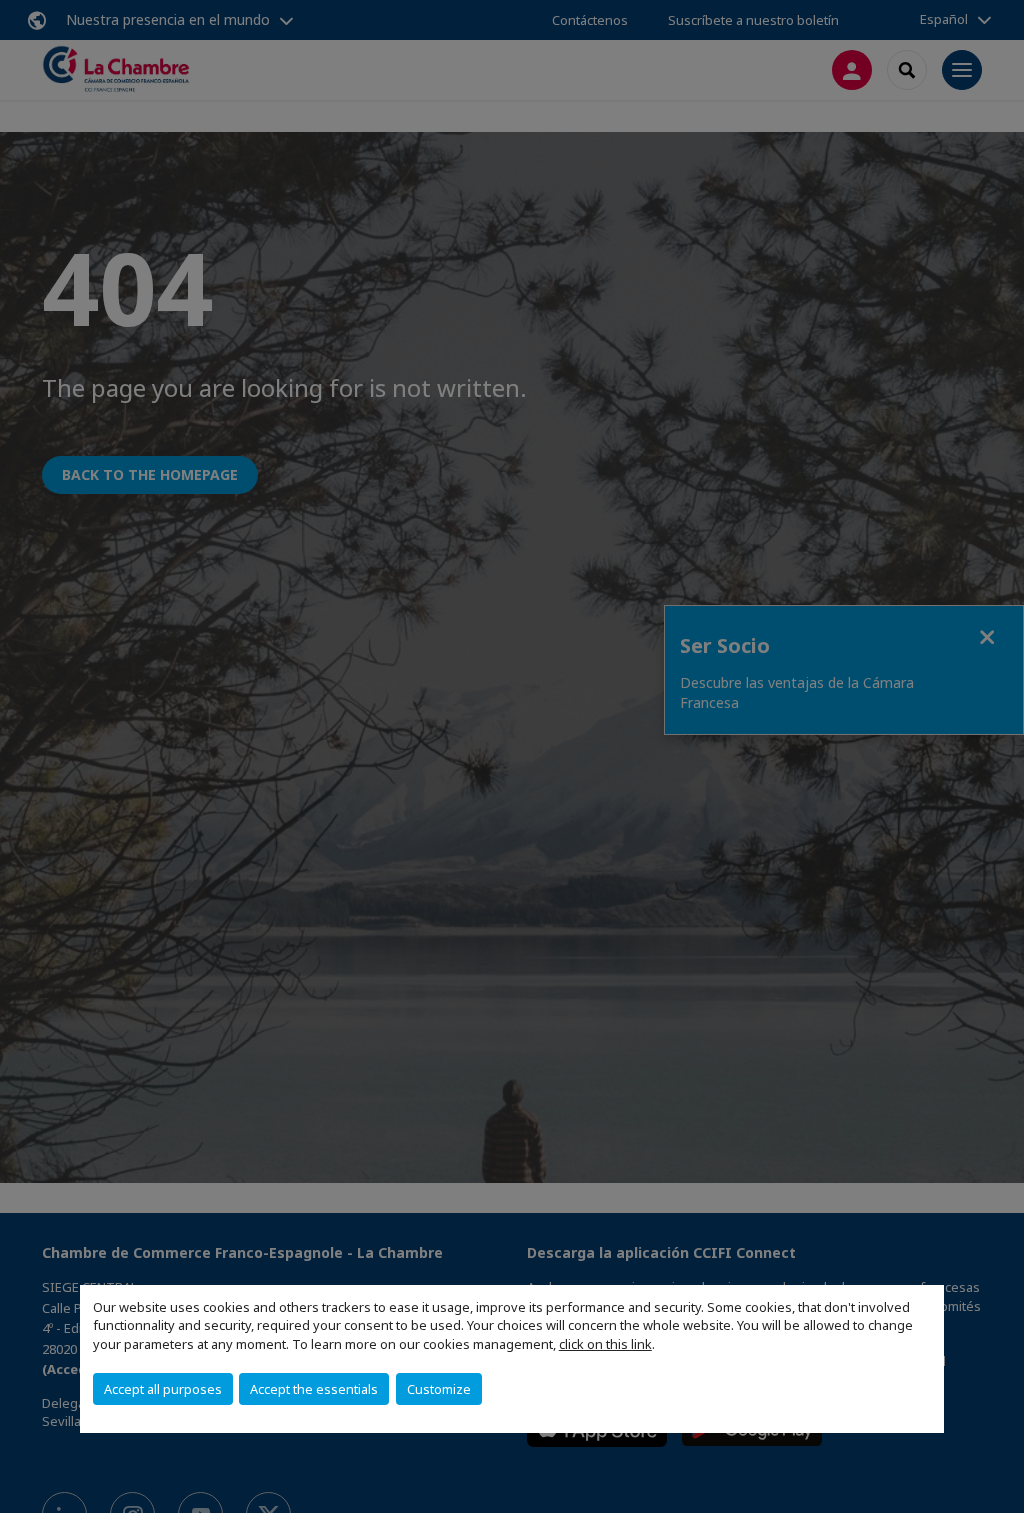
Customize (439, 1389)
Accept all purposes (163, 1389)
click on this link (605, 1344)
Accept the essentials (314, 1389)
